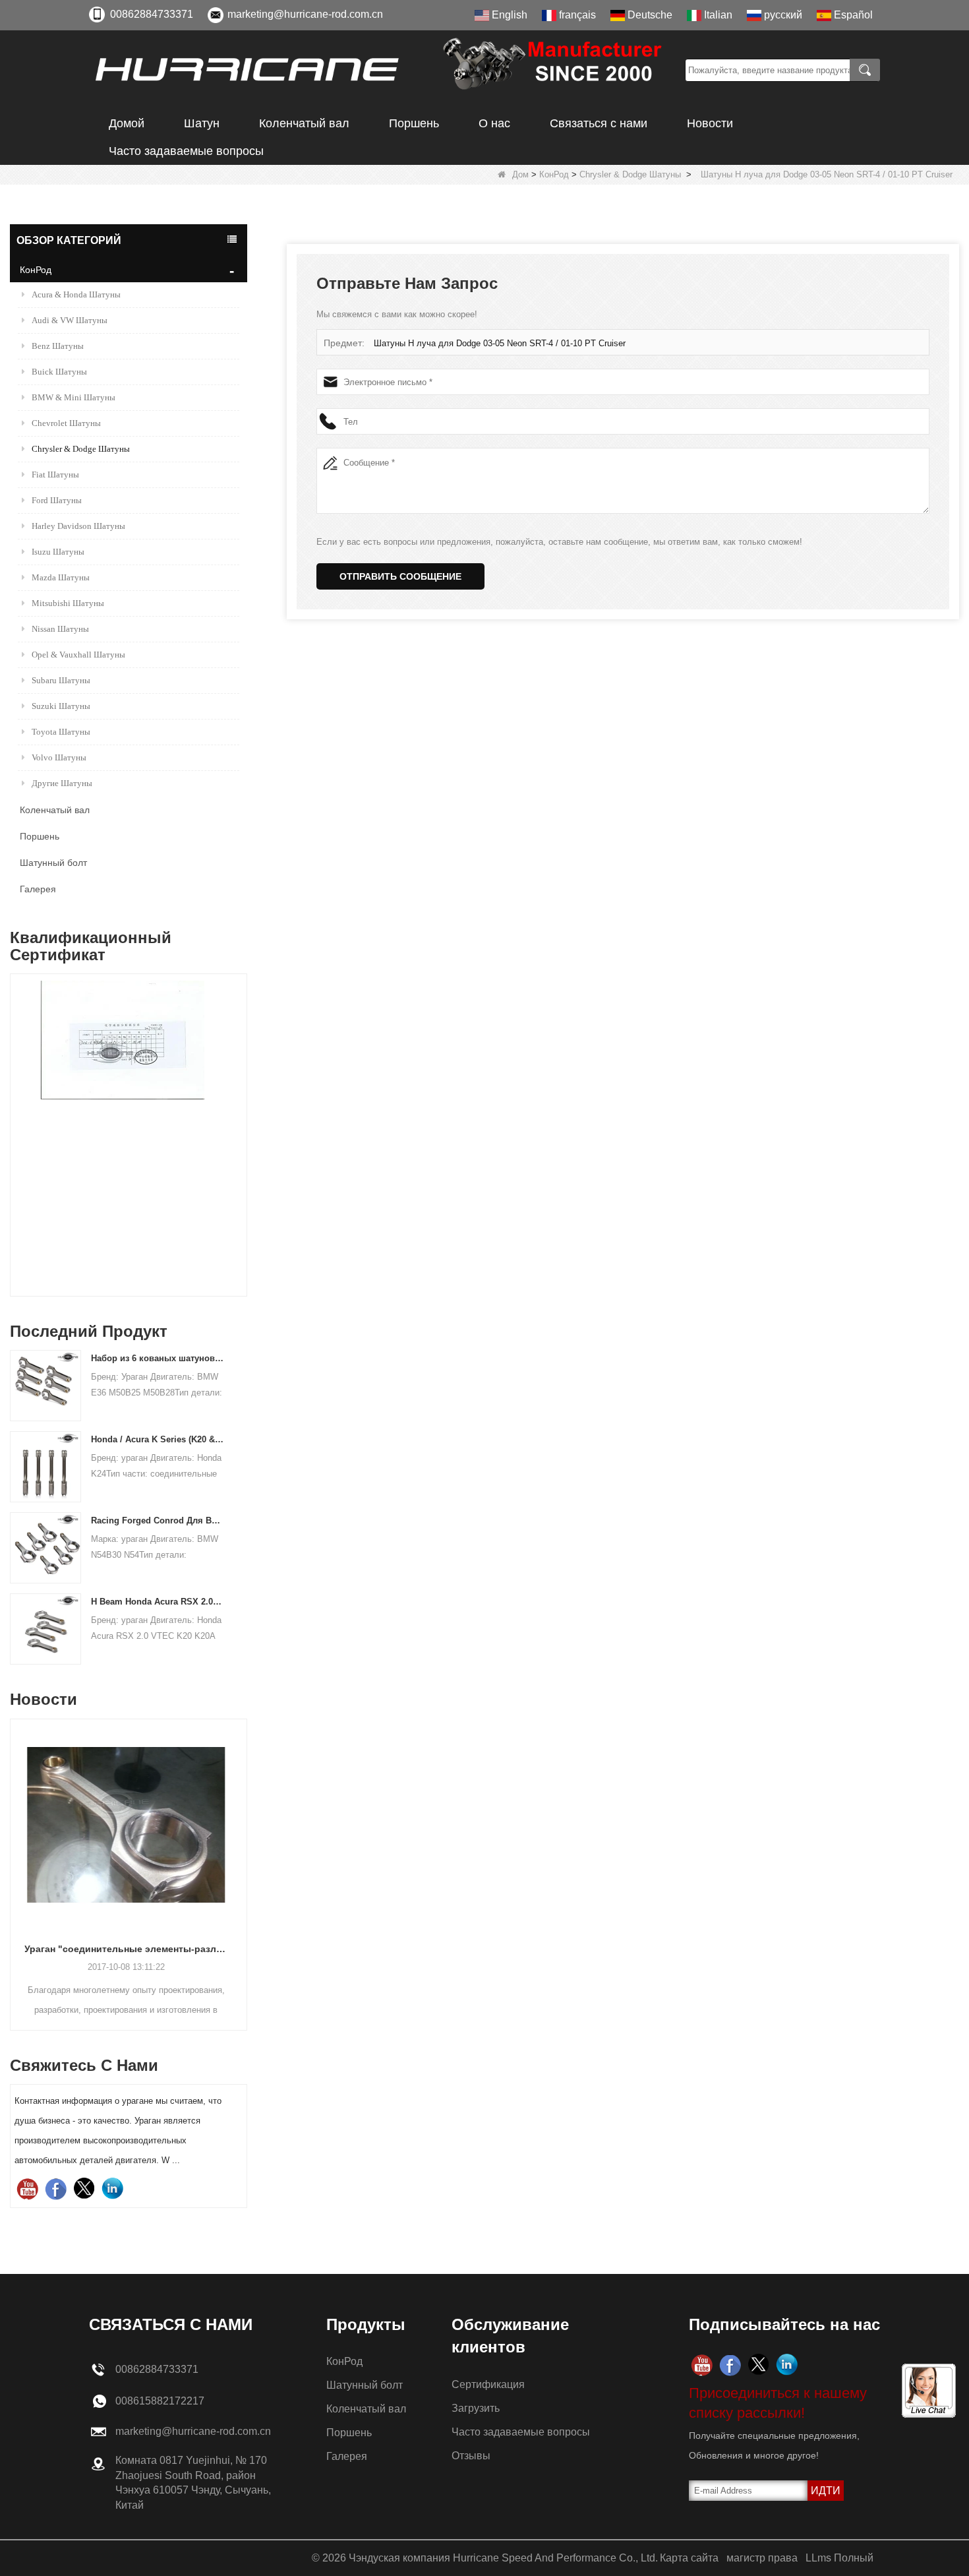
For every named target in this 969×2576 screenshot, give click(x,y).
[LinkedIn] (112, 2189)
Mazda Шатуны (61, 577)
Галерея (38, 889)
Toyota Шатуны (61, 732)
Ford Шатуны (57, 500)
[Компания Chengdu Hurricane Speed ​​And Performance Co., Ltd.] (382, 70)
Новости (710, 123)
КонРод (554, 174)
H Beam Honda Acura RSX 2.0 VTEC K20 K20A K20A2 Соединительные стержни (157, 1602)
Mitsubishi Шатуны (68, 603)
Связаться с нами (599, 123)
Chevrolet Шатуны (66, 423)
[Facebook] (56, 2189)
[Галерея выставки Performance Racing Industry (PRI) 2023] (129, 1825)
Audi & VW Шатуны (70, 320)
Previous (15, 1111)
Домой (127, 123)
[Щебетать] (84, 2189)
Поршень (414, 123)
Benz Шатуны (58, 346)
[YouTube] (27, 2189)
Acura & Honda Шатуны (76, 294)
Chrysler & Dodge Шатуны (630, 174)
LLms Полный (839, 2558)
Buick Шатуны (59, 372)
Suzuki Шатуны (61, 706)
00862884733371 (152, 14)
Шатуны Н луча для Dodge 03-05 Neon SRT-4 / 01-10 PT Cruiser (500, 343)
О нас (494, 123)
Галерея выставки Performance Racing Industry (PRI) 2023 (129, 1949)
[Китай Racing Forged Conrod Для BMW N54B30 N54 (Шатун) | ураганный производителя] (45, 1548)
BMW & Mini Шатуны (73, 397)
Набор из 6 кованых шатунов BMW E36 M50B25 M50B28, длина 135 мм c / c (157, 1358)
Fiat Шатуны (55, 475)
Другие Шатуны (62, 783)
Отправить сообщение (400, 576)
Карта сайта (689, 2558)
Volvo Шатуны (59, 757)
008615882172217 (160, 2401)
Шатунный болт (53, 863)
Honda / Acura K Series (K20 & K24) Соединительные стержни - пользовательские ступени (157, 1439)
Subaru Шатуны (61, 680)
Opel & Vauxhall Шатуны (78, 655)
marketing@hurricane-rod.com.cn (305, 14)
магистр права (762, 2558)
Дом (520, 174)
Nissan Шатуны (60, 629)
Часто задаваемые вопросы (186, 151)
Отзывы (471, 2456)
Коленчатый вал (304, 123)
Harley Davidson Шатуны (78, 526)
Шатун (202, 123)
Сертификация (488, 2384)
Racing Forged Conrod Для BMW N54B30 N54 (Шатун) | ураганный (157, 1520)
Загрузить (476, 2408)
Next (242, 1111)
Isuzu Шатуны (58, 552)
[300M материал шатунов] (129, 1138)
